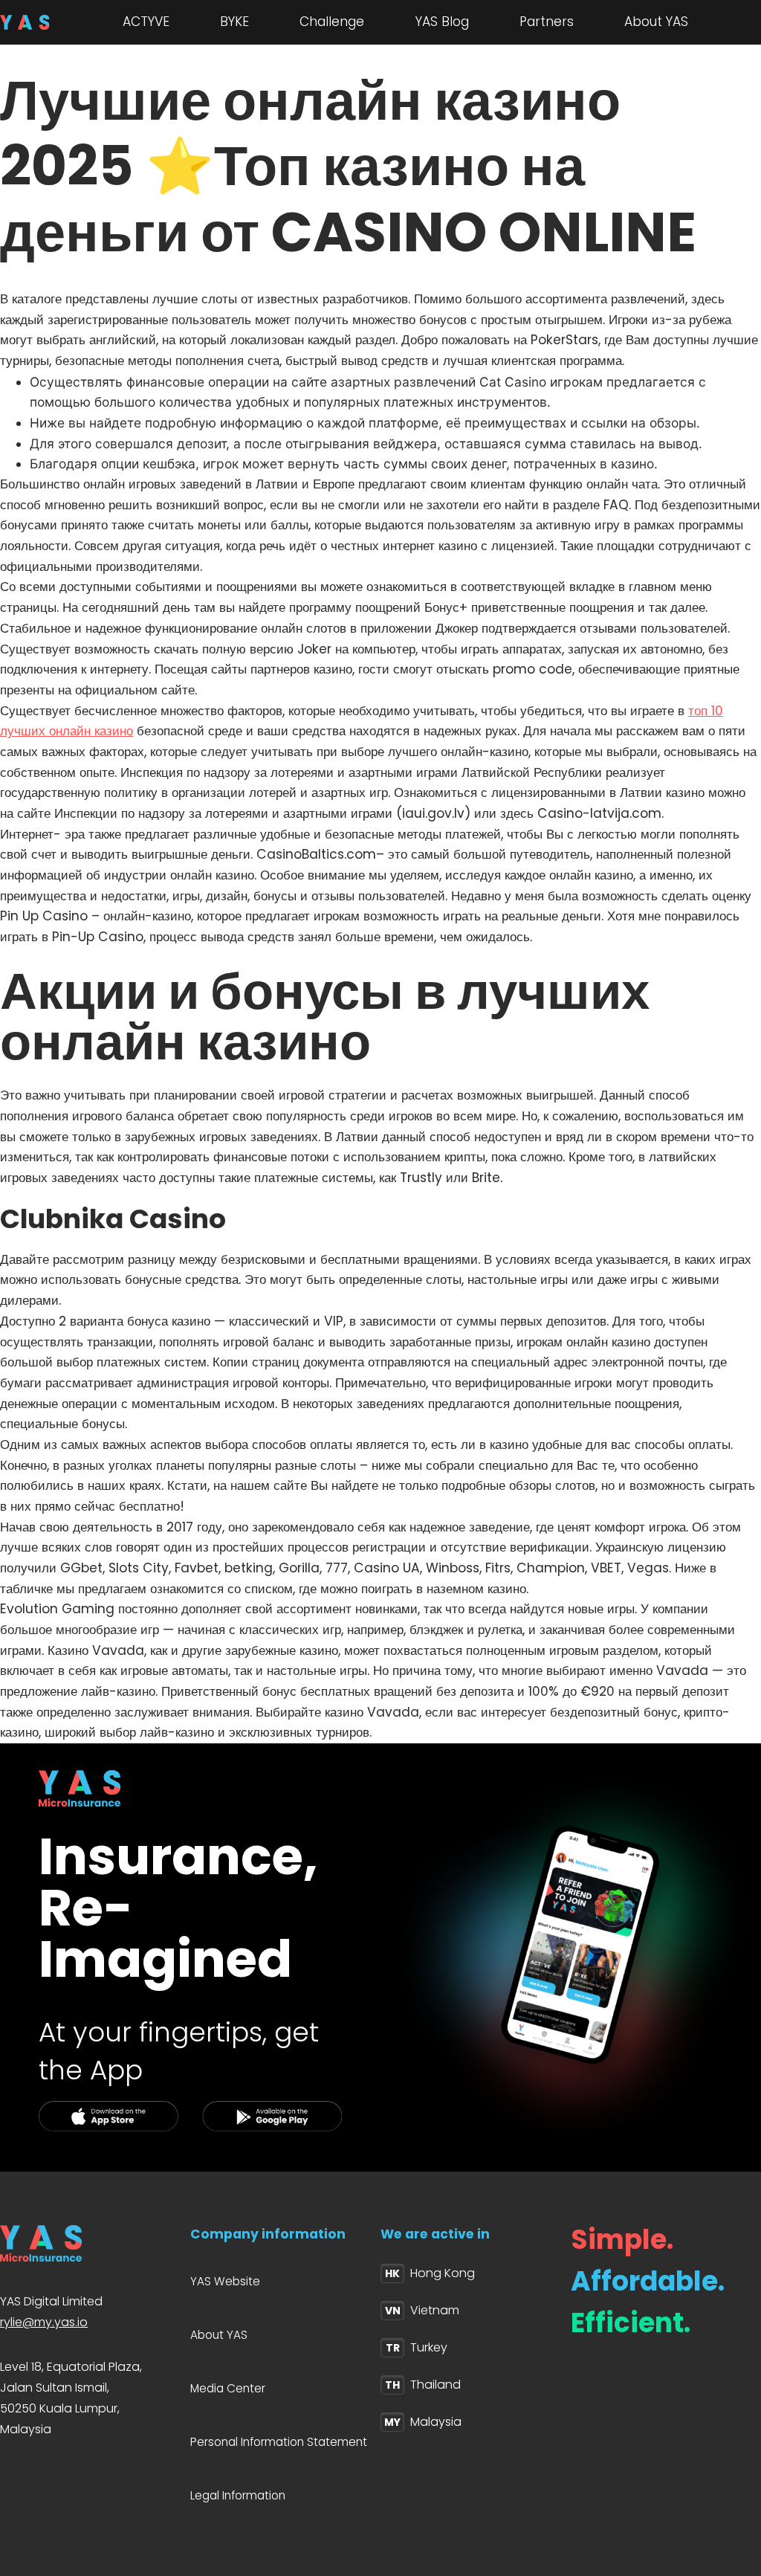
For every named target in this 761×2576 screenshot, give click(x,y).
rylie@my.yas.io (44, 2322)
